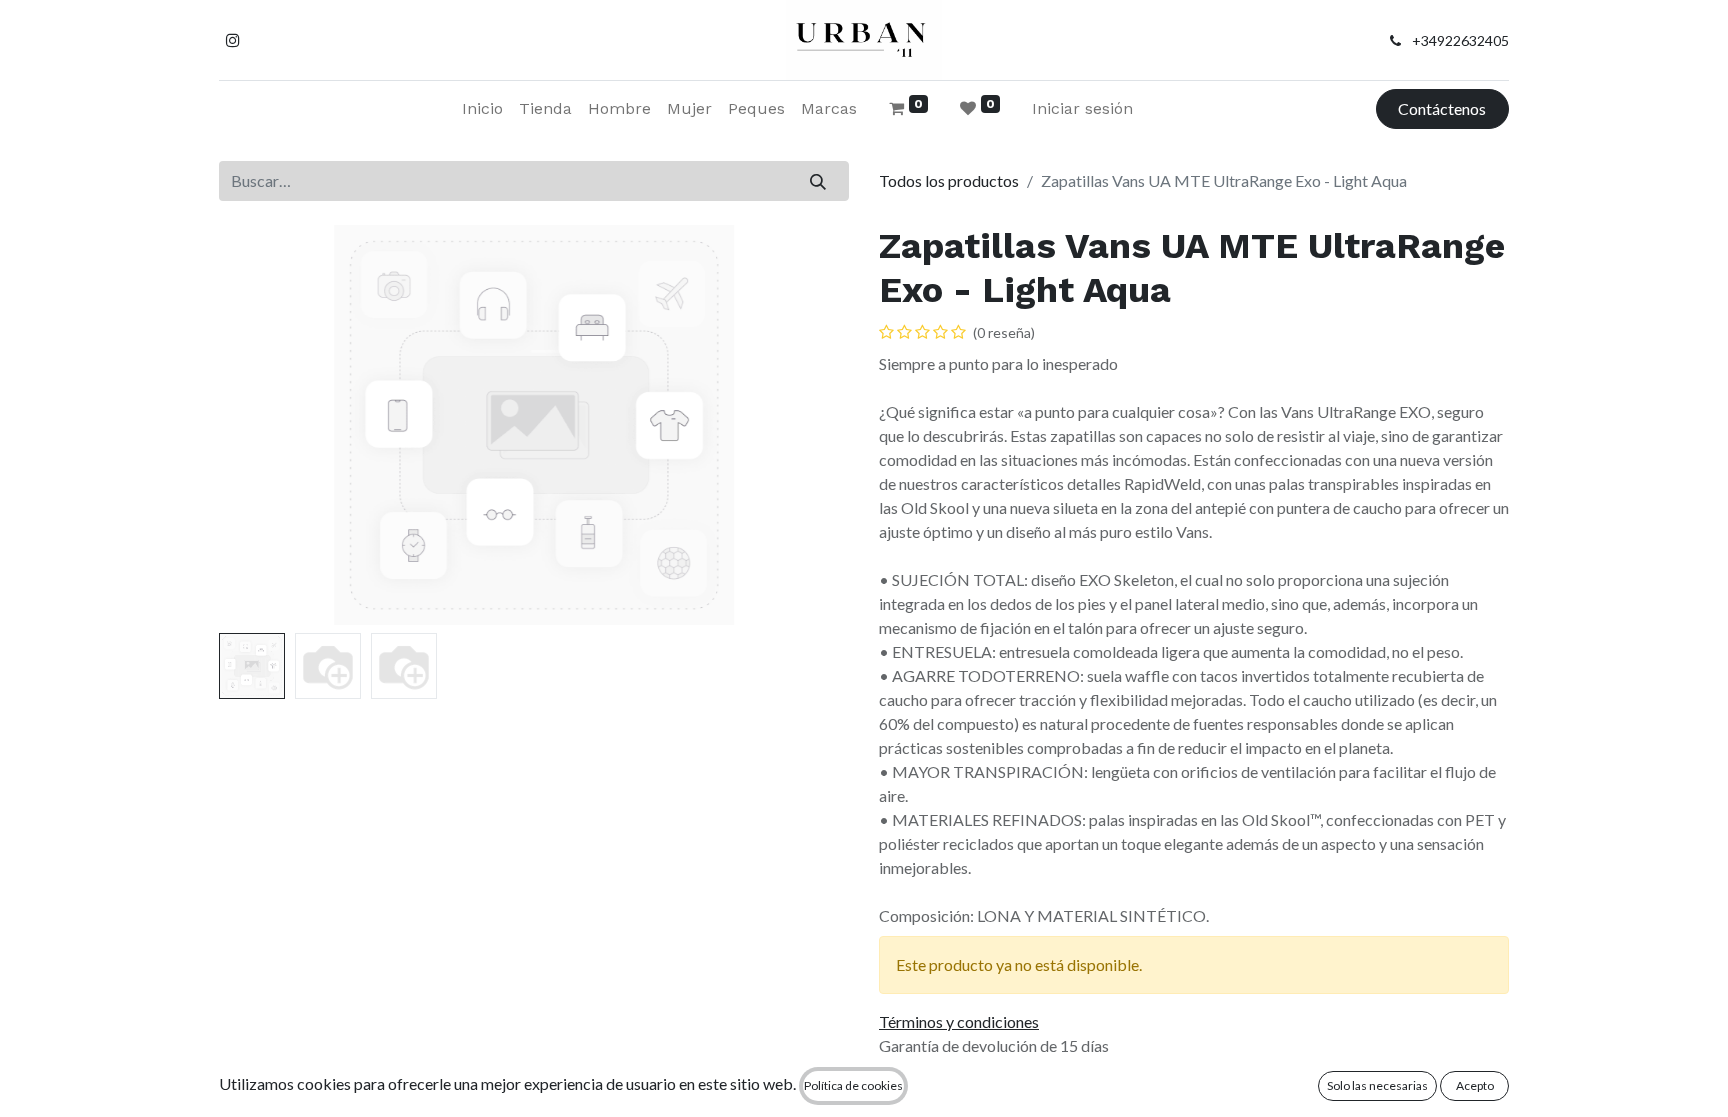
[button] (266, 425)
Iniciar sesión (1082, 108)
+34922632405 (1460, 40)
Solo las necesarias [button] (1377, 1085)
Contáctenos (1442, 108)
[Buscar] (818, 181)
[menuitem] (482, 109)
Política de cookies (853, 1085)
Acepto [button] (1475, 1085)
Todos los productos (949, 180)
